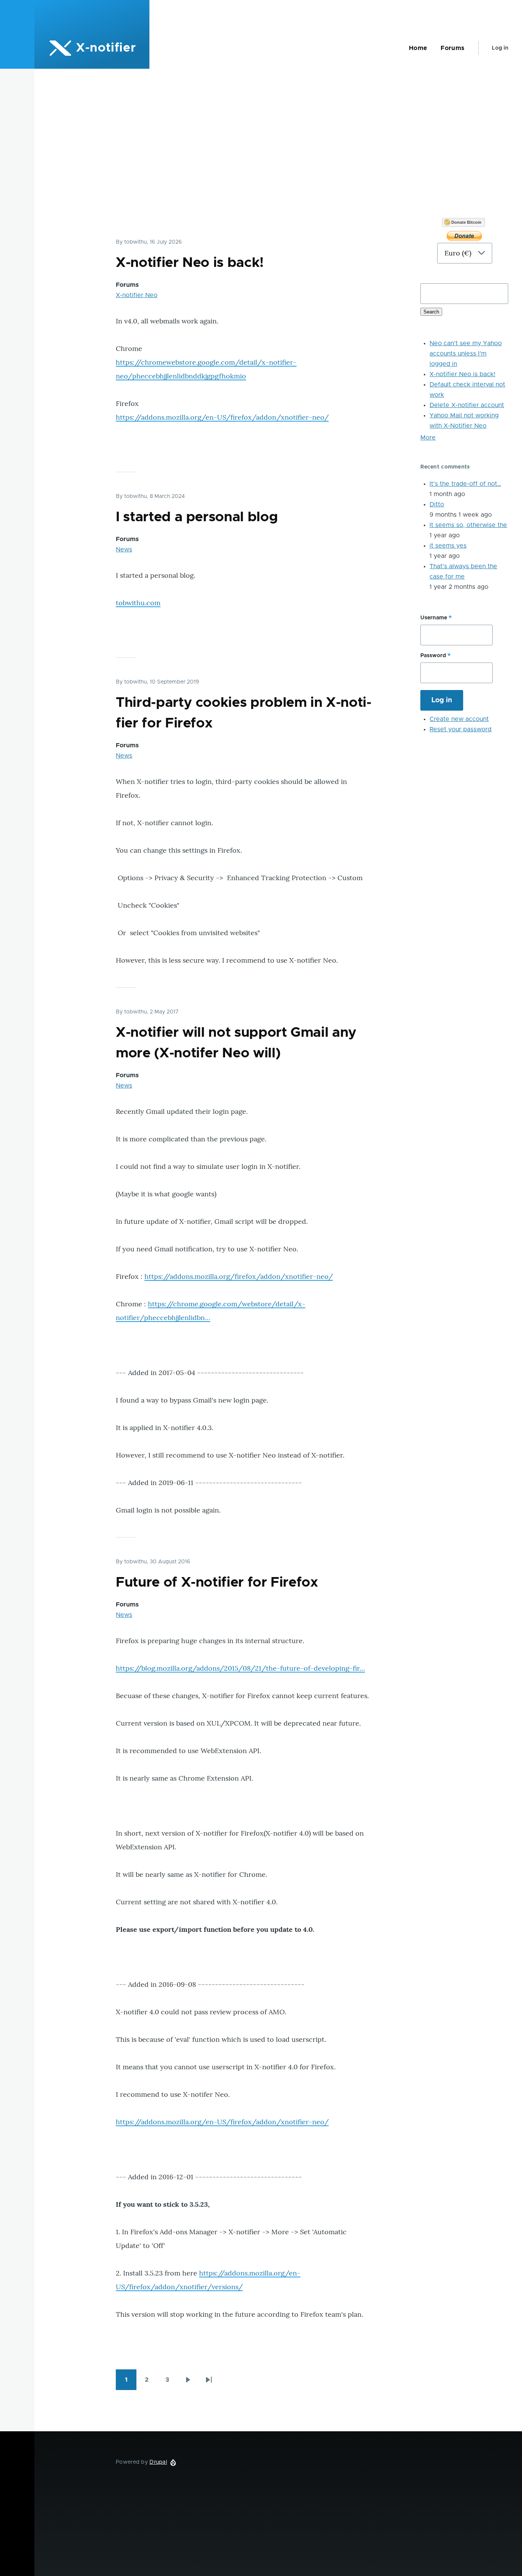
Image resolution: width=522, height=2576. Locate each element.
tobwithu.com (138, 603)
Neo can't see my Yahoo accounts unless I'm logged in (466, 354)
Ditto (437, 504)
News (124, 549)
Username (434, 618)
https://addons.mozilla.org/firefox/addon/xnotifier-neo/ (239, 1276)
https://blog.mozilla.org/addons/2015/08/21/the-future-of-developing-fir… (240, 1668)
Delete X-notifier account (467, 405)
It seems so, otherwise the (468, 525)
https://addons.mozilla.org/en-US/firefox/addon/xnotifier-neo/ (222, 417)
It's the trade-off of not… (465, 484)
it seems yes (448, 546)
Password (433, 656)
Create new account (459, 719)
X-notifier (106, 48)
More (428, 438)
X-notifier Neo (137, 295)
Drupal (158, 2462)
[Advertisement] (278, 161)
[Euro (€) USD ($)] (464, 246)
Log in (500, 48)
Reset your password (460, 729)
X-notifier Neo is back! (462, 374)
